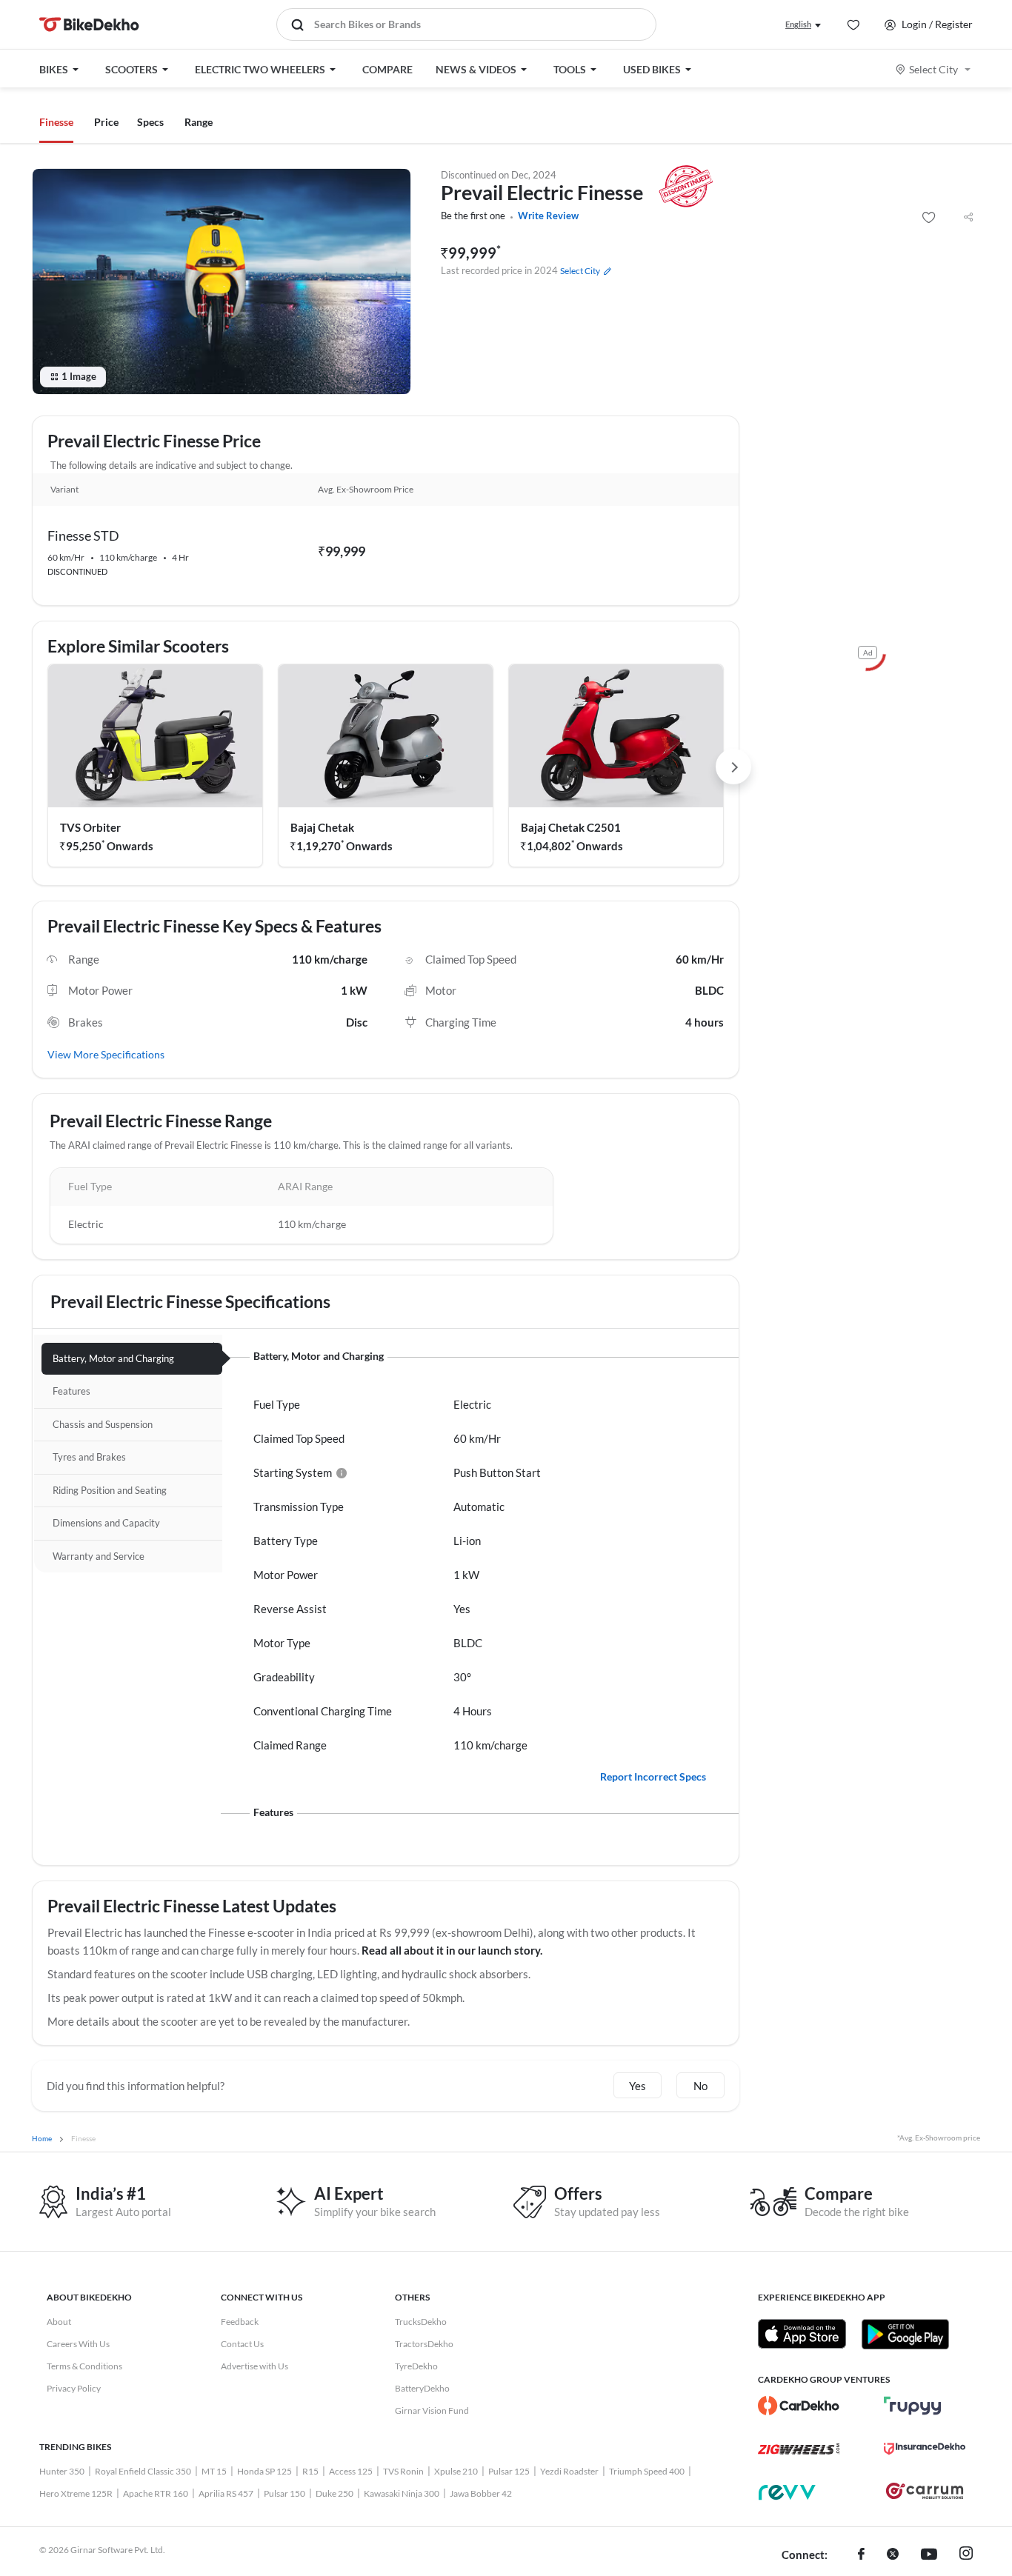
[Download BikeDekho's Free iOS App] (802, 2334)
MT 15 (214, 2471)
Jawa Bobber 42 (481, 2493)
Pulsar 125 (509, 2471)
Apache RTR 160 (156, 2493)
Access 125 (351, 2471)
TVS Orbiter (90, 827)
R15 (310, 2471)
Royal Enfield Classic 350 (143, 2471)
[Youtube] (929, 2555)
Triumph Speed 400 (647, 2471)
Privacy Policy (74, 2388)
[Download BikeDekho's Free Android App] (905, 2334)
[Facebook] (861, 2555)
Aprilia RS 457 (226, 2493)
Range (199, 122)
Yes (638, 2086)
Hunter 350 (62, 2471)
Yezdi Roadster (569, 2471)
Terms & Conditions (84, 2366)
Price (106, 122)
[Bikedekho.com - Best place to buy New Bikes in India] (89, 24)
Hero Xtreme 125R (76, 2493)
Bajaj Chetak (322, 827)
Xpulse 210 (456, 2471)
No (700, 2086)
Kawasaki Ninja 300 (402, 2493)
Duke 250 (334, 2493)
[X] (893, 2555)
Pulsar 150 (284, 2493)
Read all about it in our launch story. (452, 1950)
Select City (933, 69)
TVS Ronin (403, 2471)
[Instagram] (966, 2555)
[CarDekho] (799, 2406)
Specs (150, 122)
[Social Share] (968, 218)
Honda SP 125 (264, 2471)
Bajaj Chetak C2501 (571, 827)
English (798, 24)
